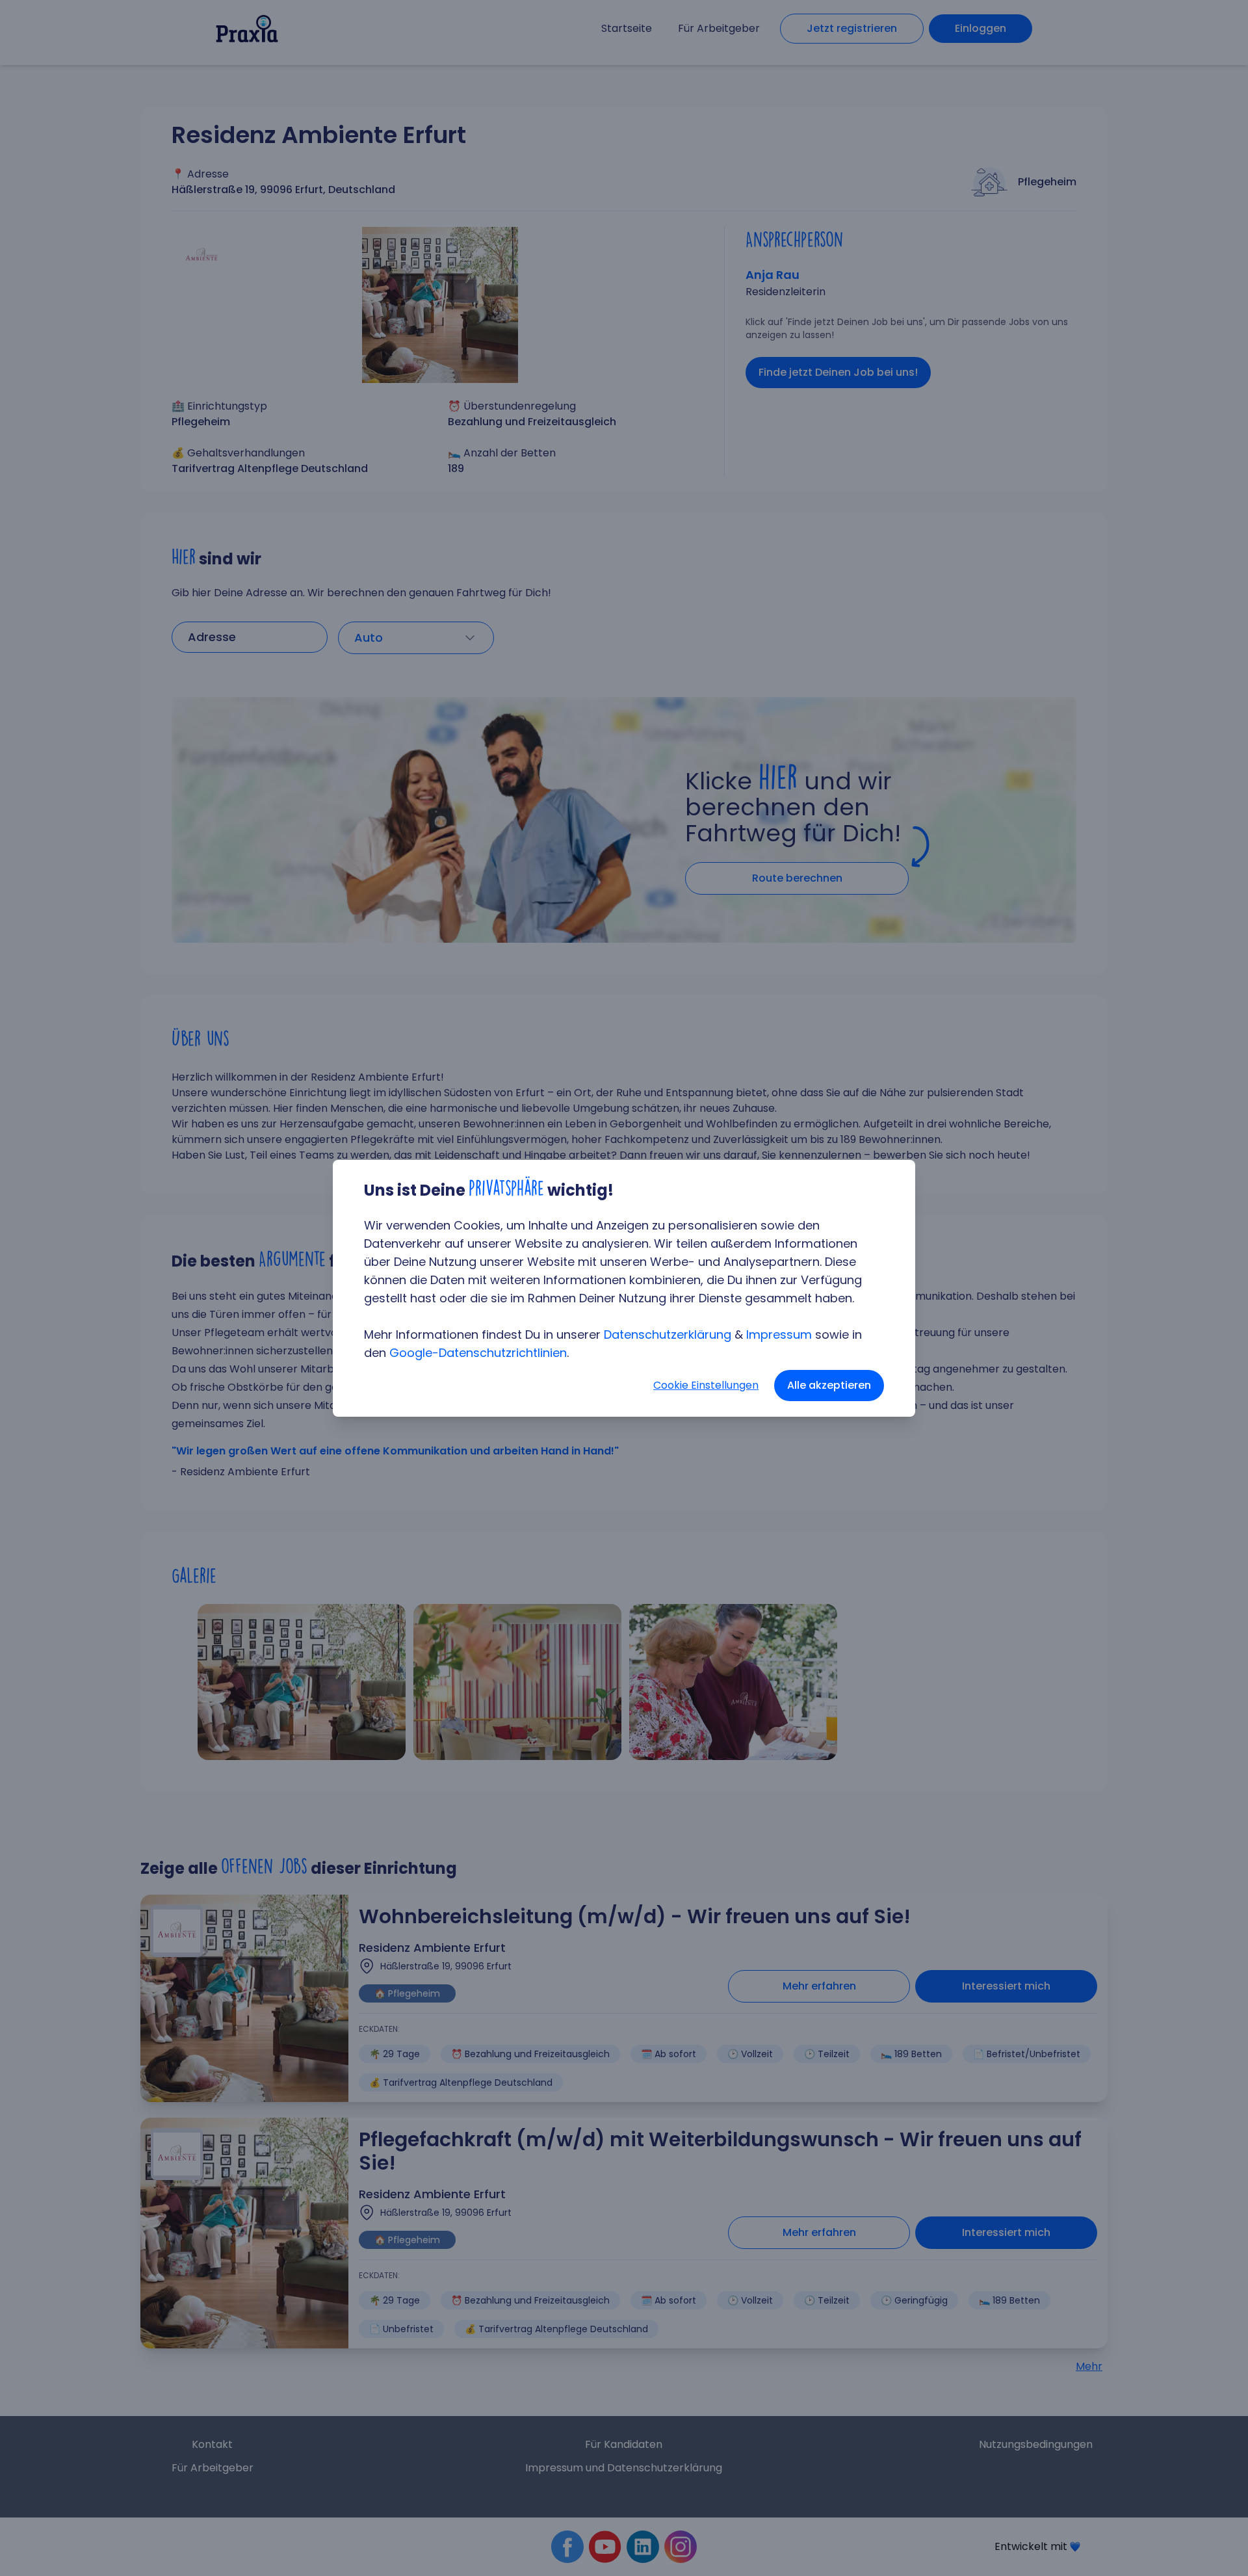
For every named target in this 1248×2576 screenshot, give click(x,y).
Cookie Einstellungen (706, 1385)
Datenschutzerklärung (668, 1334)
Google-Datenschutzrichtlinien (478, 1353)
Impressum (779, 1334)
